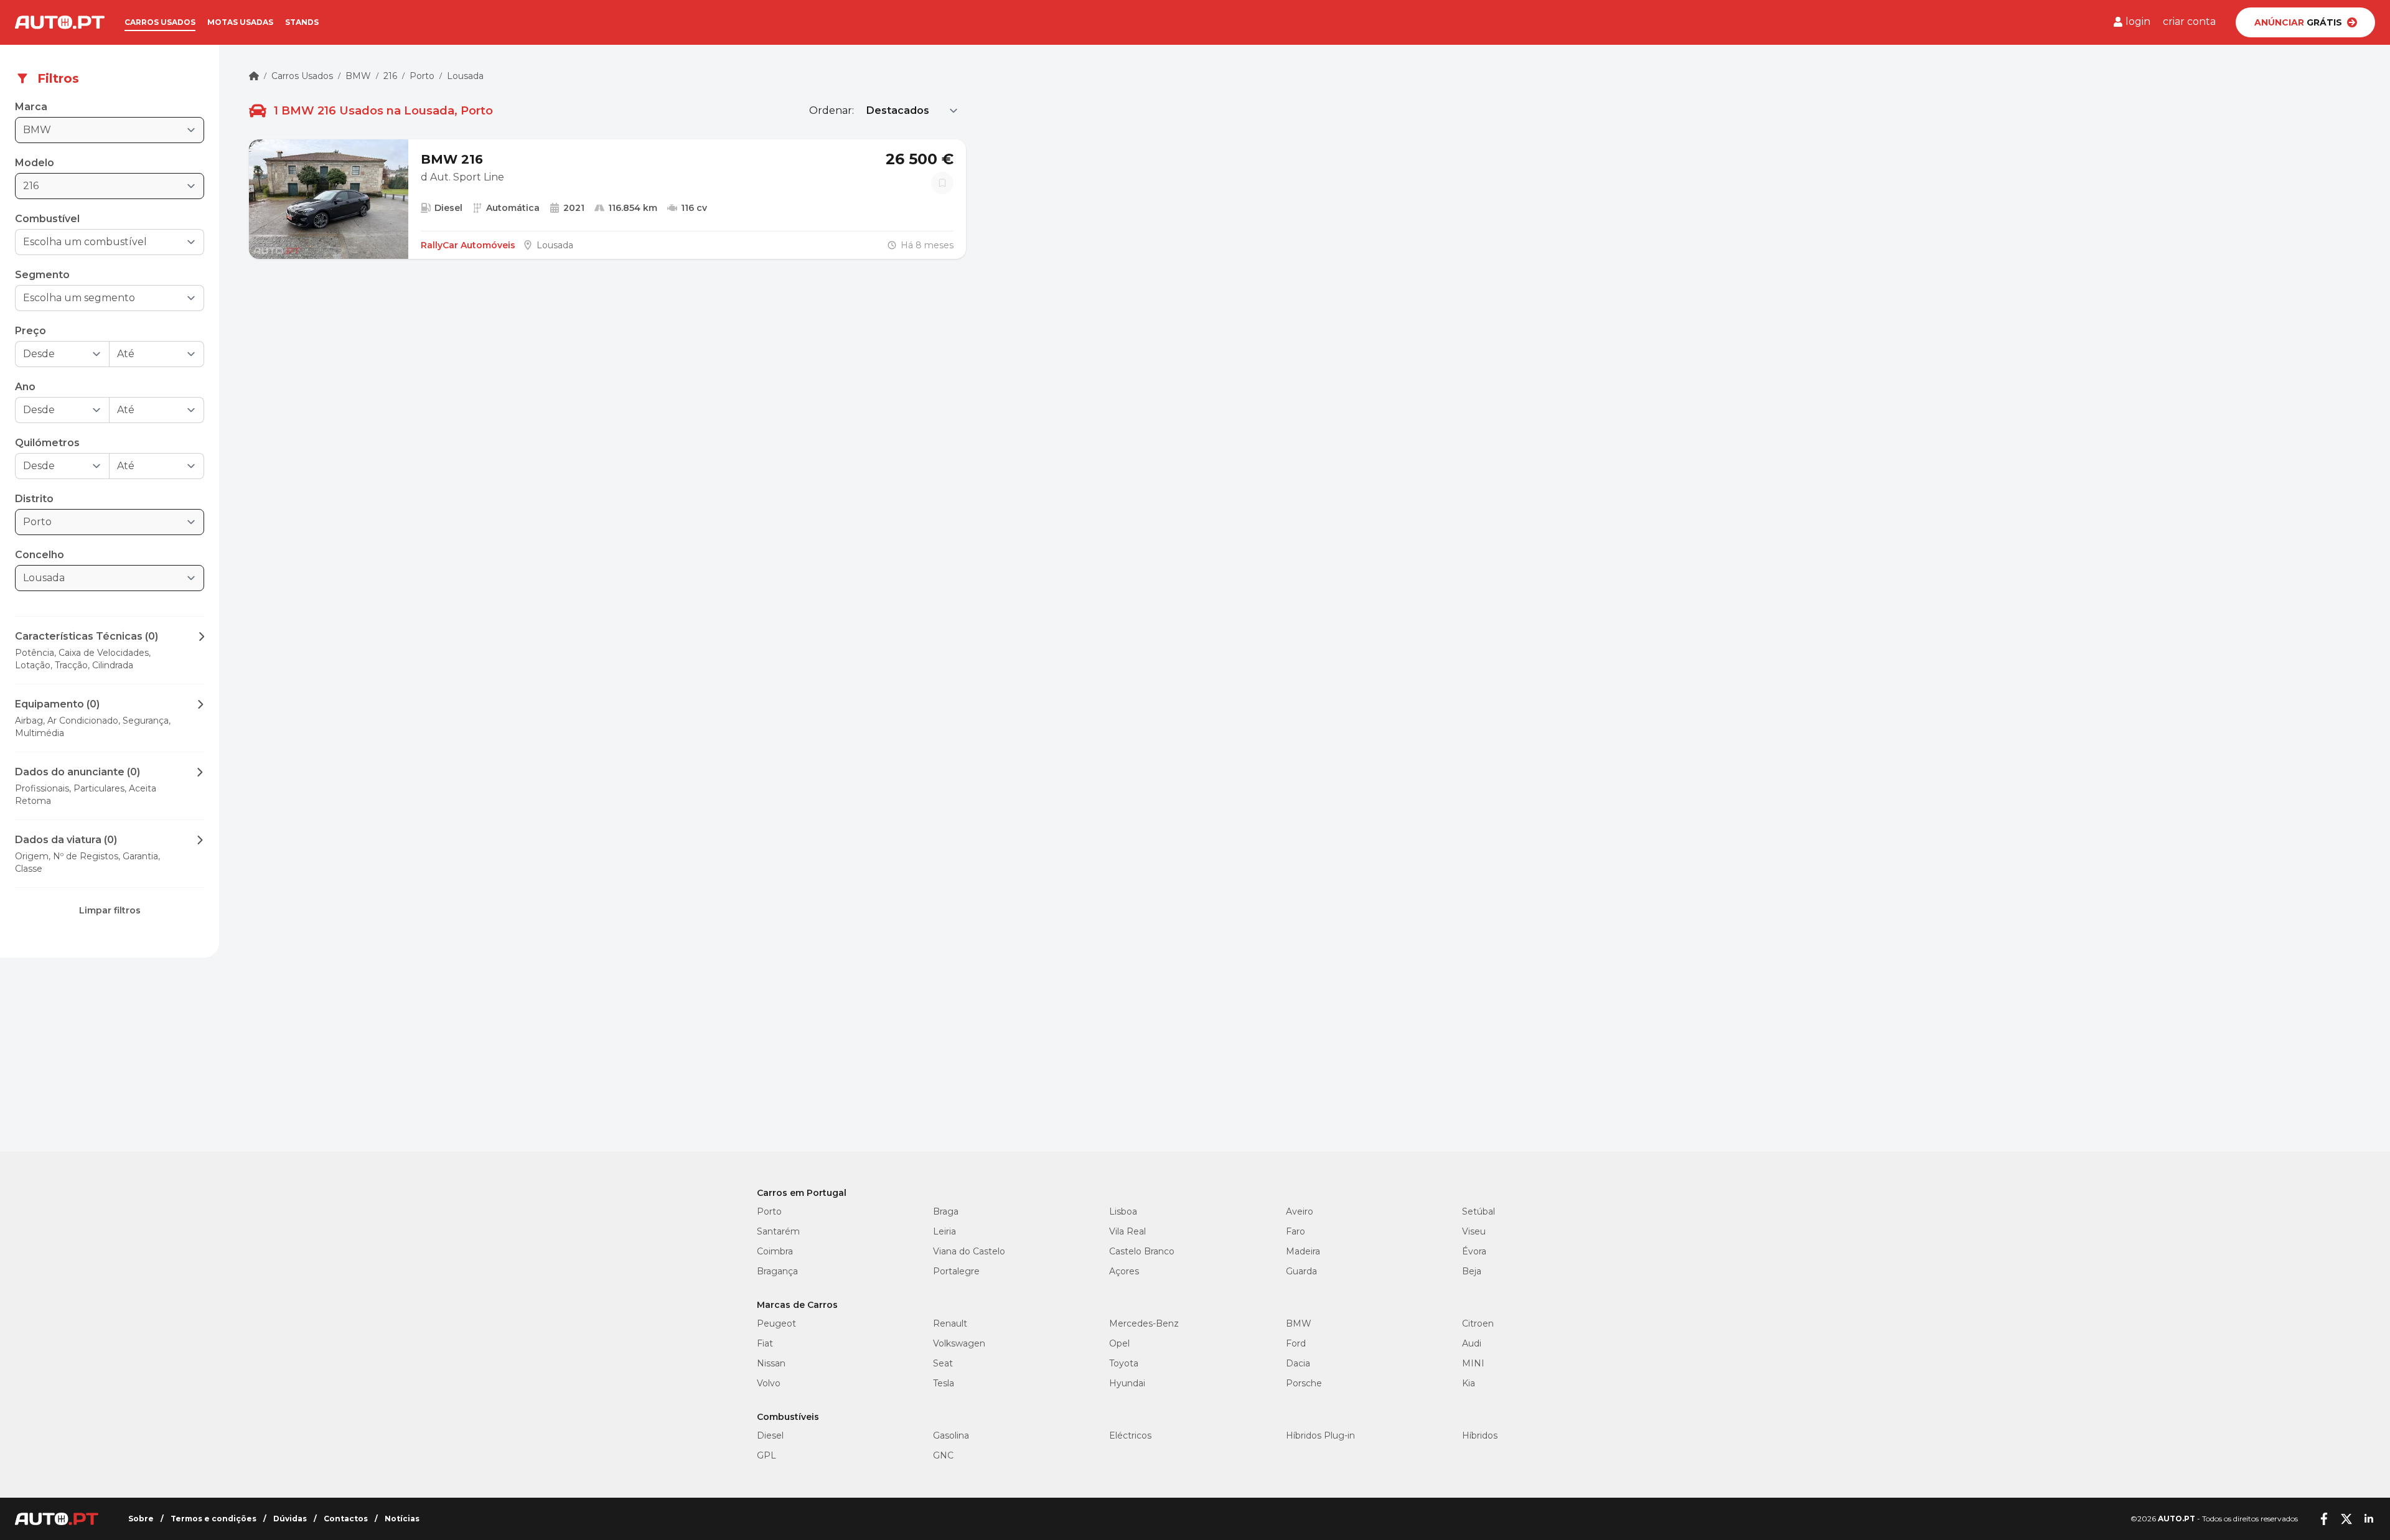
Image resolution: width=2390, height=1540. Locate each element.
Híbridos (1480, 1435)
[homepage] (254, 76)
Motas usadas (240, 22)
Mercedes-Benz (1144, 1323)
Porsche (1304, 1383)
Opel (1119, 1343)
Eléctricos (1130, 1435)
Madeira (1303, 1251)
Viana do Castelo (969, 1251)
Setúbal (1479, 1211)
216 (390, 76)
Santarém (778, 1231)
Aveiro (1300, 1211)
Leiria (944, 1231)
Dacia (1298, 1363)
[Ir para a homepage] (60, 22)
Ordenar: (832, 110)
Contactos (346, 1519)
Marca (31, 107)
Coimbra (775, 1251)
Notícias (402, 1519)
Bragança (777, 1271)
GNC (943, 1455)
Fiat (765, 1343)
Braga (946, 1211)
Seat (943, 1363)
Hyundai (1127, 1383)
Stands (302, 22)
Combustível (47, 219)
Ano (25, 387)
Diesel (770, 1435)
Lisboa (1123, 1211)
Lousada (465, 76)
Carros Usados (302, 76)
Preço (30, 331)
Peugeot (776, 1323)
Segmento (42, 275)
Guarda (1301, 1271)
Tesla (944, 1383)
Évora (1474, 1251)
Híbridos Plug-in (1320, 1435)
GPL (766, 1455)
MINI (1473, 1363)
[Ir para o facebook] (2324, 1519)
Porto (422, 76)
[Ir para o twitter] (2346, 1519)
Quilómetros (47, 443)
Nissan (771, 1363)
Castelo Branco (1142, 1251)
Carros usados (160, 22)
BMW (358, 76)
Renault (950, 1323)
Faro (1296, 1231)
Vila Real (1127, 1231)
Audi (1472, 1343)
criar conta (2189, 21)
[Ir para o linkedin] (2369, 1519)
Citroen (1478, 1323)
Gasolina (951, 1435)
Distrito (34, 499)
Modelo (35, 163)
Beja (1472, 1271)
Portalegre (956, 1271)
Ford (1296, 1343)
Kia (1469, 1383)
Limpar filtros (110, 910)
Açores (1124, 1271)
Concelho (40, 555)
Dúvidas (290, 1519)
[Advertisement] (110, 1065)
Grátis (2298, 22)
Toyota (1124, 1363)
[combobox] (101, 242)
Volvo (769, 1383)
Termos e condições (213, 1519)
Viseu (1474, 1231)
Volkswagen (959, 1343)
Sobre (141, 1519)
